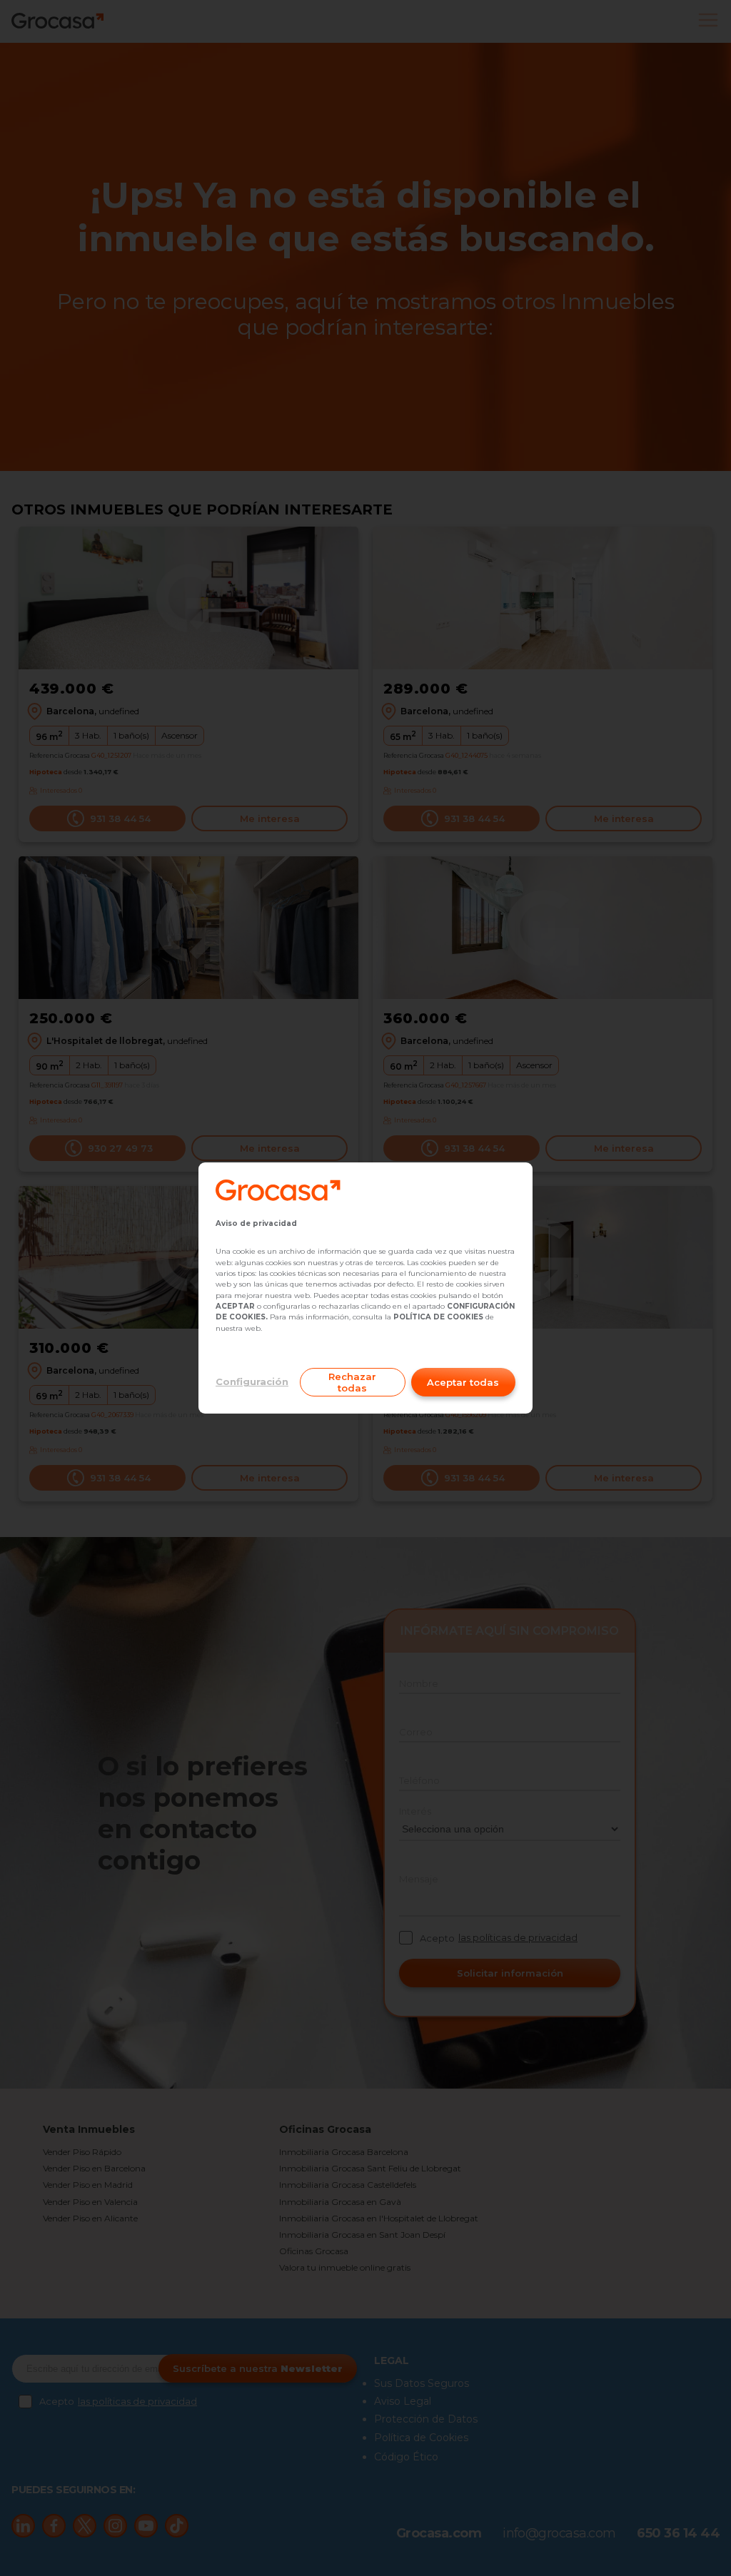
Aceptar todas (463, 1382)
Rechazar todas (352, 1382)
